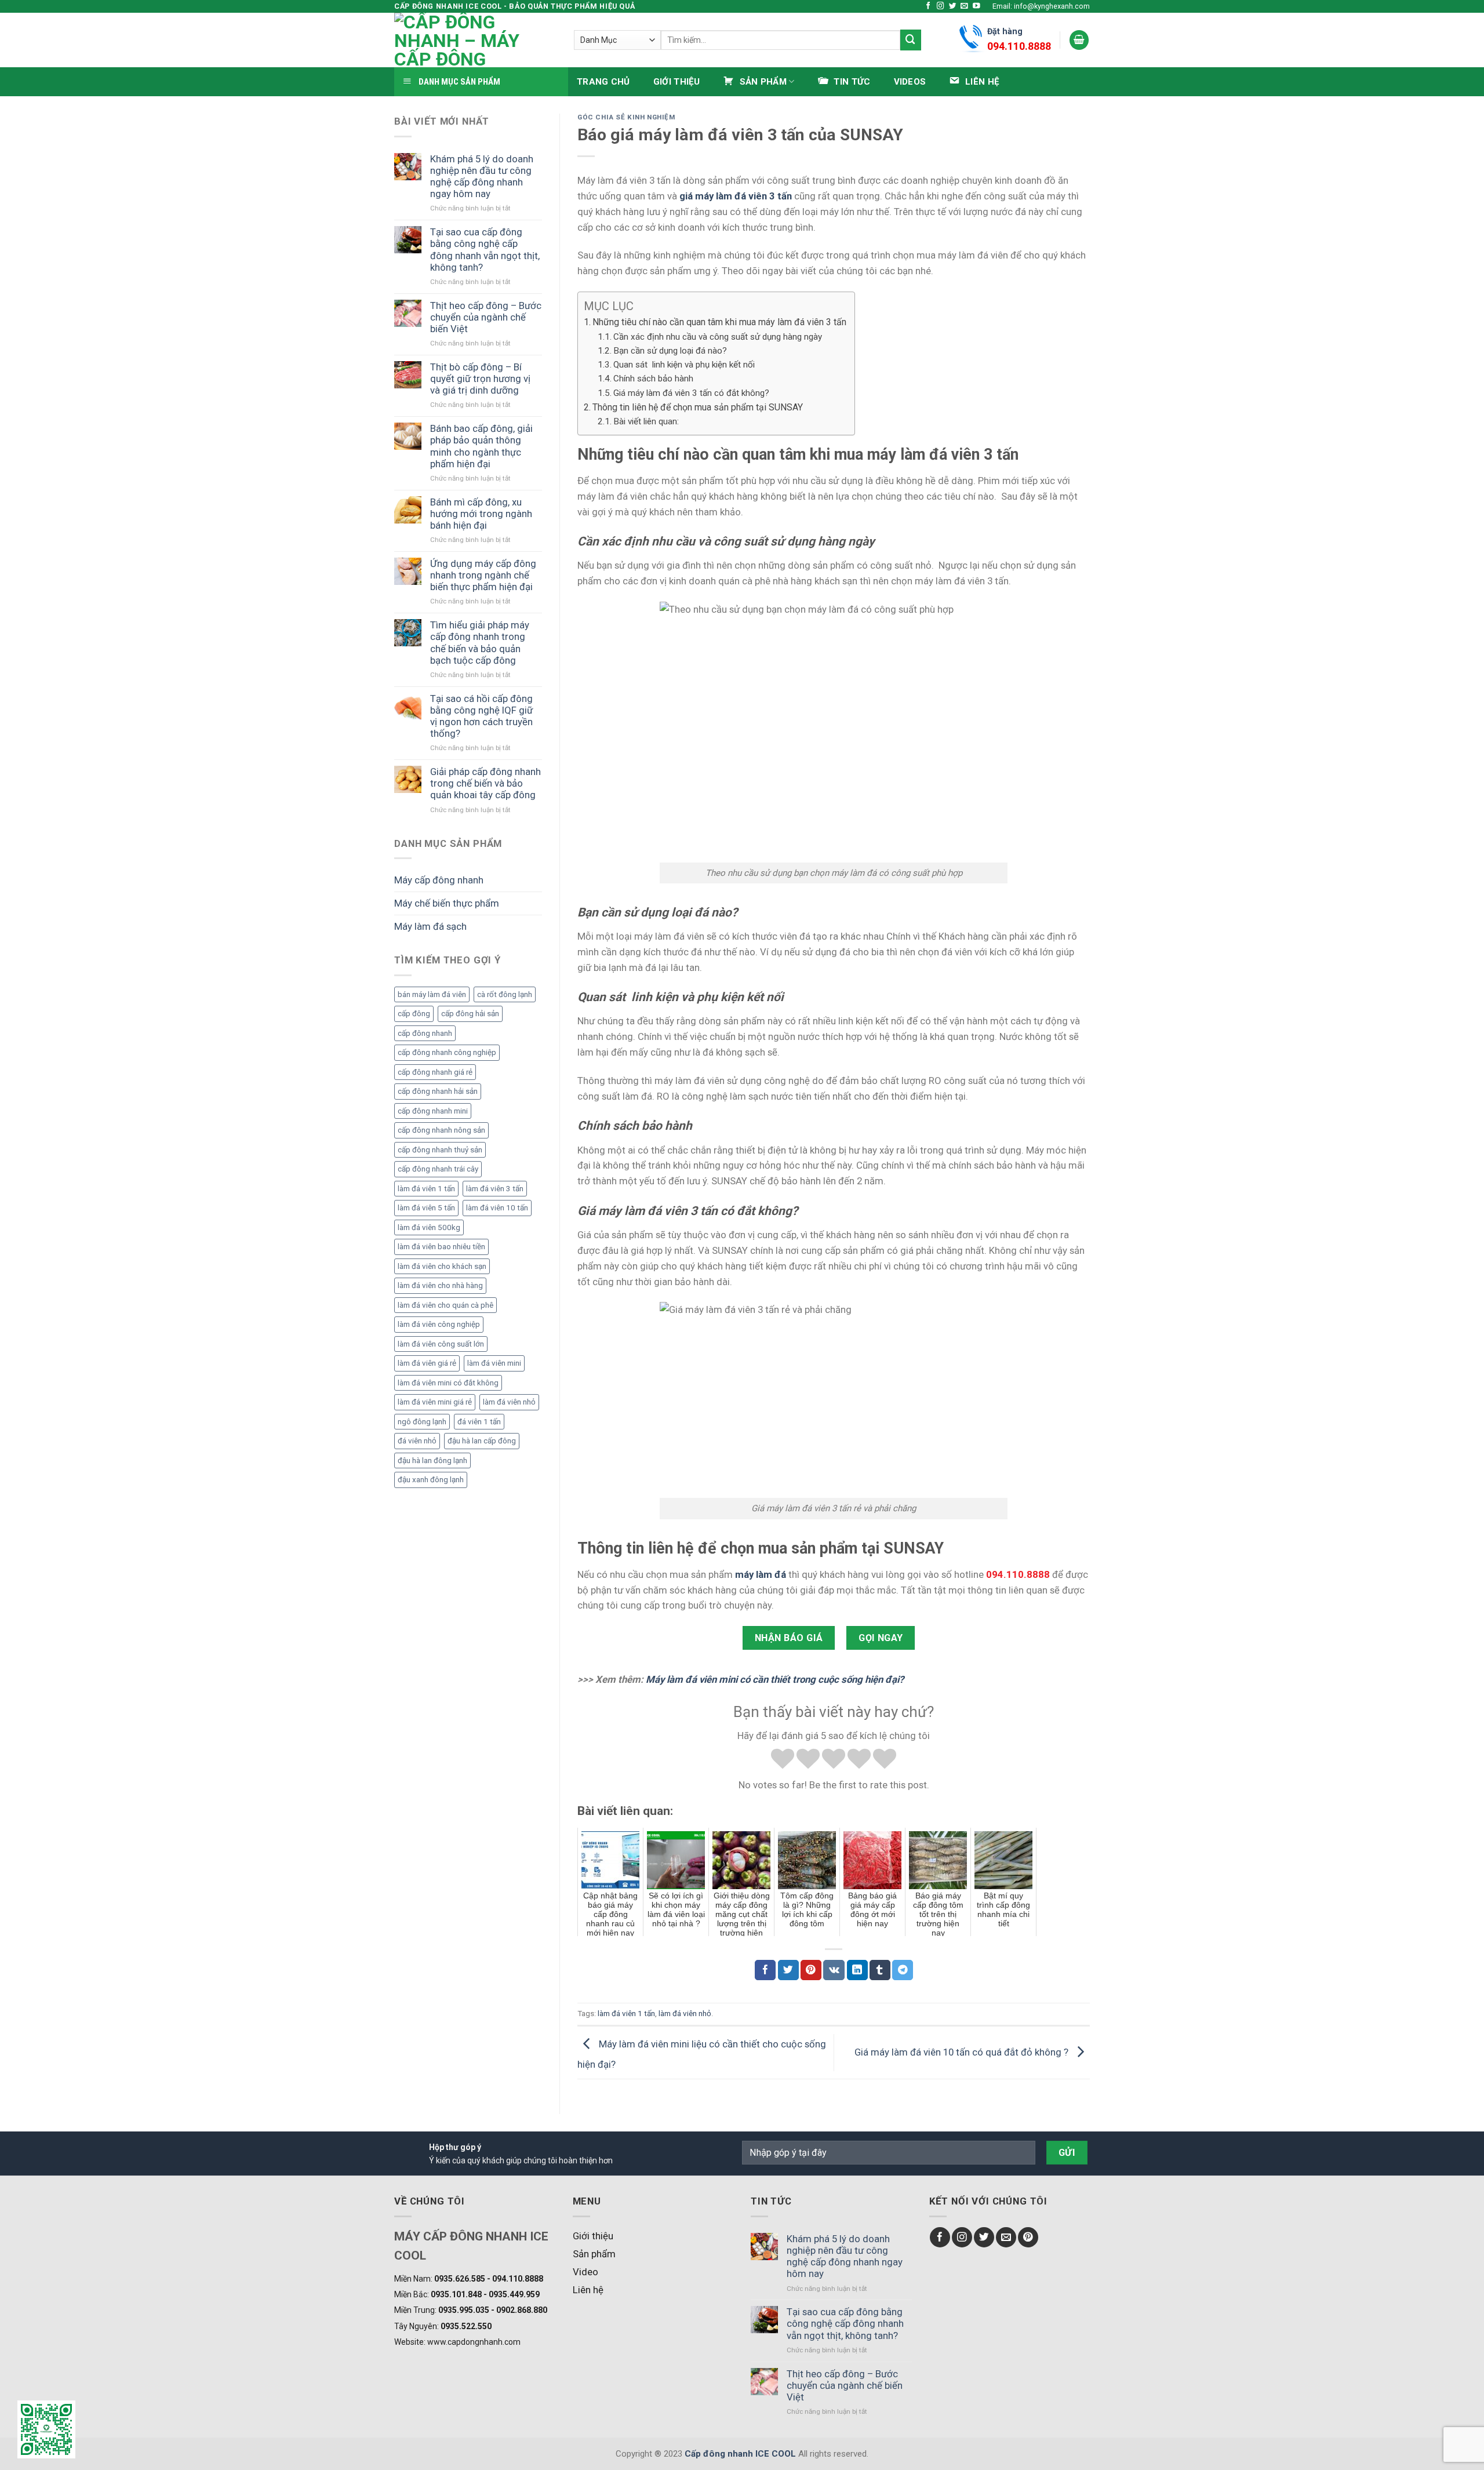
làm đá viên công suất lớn (441, 1344)
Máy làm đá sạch (430, 926)
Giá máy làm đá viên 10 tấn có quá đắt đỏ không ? (963, 2051)
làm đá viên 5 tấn (426, 1208)
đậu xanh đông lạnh (431, 1480)
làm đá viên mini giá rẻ (435, 1402)
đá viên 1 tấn (479, 1422)
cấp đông (414, 1014)
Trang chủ (603, 82)
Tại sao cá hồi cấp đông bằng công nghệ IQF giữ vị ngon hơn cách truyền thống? (481, 716)
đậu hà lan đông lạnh (432, 1460)
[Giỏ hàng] (1079, 40)
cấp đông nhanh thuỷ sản (440, 1150)
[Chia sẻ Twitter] (788, 1970)
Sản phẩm (594, 2254)
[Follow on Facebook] (928, 6)
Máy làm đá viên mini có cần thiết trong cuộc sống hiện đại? (776, 1679)
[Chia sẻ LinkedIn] (857, 1970)
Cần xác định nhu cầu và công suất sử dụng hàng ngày (719, 337)
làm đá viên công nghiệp (439, 1324)
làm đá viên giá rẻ (427, 1363)
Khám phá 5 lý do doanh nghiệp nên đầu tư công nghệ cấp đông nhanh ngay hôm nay (482, 176)
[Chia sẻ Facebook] (765, 1970)
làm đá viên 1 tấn (426, 1189)
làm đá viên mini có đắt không (448, 1383)
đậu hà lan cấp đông (482, 1441)
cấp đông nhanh (425, 1033)
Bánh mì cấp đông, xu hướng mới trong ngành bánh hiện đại (481, 514)
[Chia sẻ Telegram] (903, 1970)
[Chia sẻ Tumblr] (880, 1970)
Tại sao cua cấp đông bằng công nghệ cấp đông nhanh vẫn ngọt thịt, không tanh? (485, 249)
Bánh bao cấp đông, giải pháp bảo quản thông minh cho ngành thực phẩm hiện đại (481, 446)
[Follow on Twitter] (953, 6)
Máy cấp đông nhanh (439, 880)
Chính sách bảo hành (654, 379)
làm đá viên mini (494, 1363)
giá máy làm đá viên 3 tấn (736, 196)
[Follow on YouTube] (976, 6)
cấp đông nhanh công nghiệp (447, 1052)
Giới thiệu (677, 82)
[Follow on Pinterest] (1028, 2237)
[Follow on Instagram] (941, 6)
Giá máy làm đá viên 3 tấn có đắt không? (692, 393)
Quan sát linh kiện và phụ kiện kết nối (685, 365)
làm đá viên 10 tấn (497, 1208)
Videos (910, 82)
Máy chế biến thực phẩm (447, 903)
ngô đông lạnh (422, 1422)
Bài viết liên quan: (646, 421)
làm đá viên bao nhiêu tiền (441, 1247)
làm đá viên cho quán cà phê (445, 1305)
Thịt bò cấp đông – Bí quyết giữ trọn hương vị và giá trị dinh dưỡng (480, 379)
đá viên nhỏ (417, 1441)
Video (585, 2272)
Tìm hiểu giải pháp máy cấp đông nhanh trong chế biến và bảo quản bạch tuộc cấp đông (480, 642)
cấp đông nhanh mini (433, 1111)
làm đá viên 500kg (429, 1227)
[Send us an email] (964, 6)
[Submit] (911, 40)
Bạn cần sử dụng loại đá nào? (671, 351)
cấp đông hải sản (470, 1014)
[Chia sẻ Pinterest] (811, 1970)
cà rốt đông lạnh (505, 994)
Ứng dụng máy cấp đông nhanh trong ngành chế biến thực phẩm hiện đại (483, 575)
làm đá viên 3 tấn (495, 1189)
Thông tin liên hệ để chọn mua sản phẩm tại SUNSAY (698, 407)
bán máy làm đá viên (432, 994)
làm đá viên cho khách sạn (442, 1266)
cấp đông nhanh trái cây (438, 1169)
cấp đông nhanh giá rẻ (435, 1072)
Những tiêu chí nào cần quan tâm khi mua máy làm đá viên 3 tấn (721, 322)
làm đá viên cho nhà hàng (440, 1285)
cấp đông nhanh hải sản (438, 1091)
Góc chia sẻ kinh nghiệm (626, 117)
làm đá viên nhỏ (509, 1402)
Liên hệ (588, 2290)
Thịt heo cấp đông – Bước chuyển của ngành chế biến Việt (486, 317)
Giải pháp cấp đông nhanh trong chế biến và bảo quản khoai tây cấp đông (485, 783)
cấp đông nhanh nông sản (441, 1130)
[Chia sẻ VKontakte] (834, 1970)
